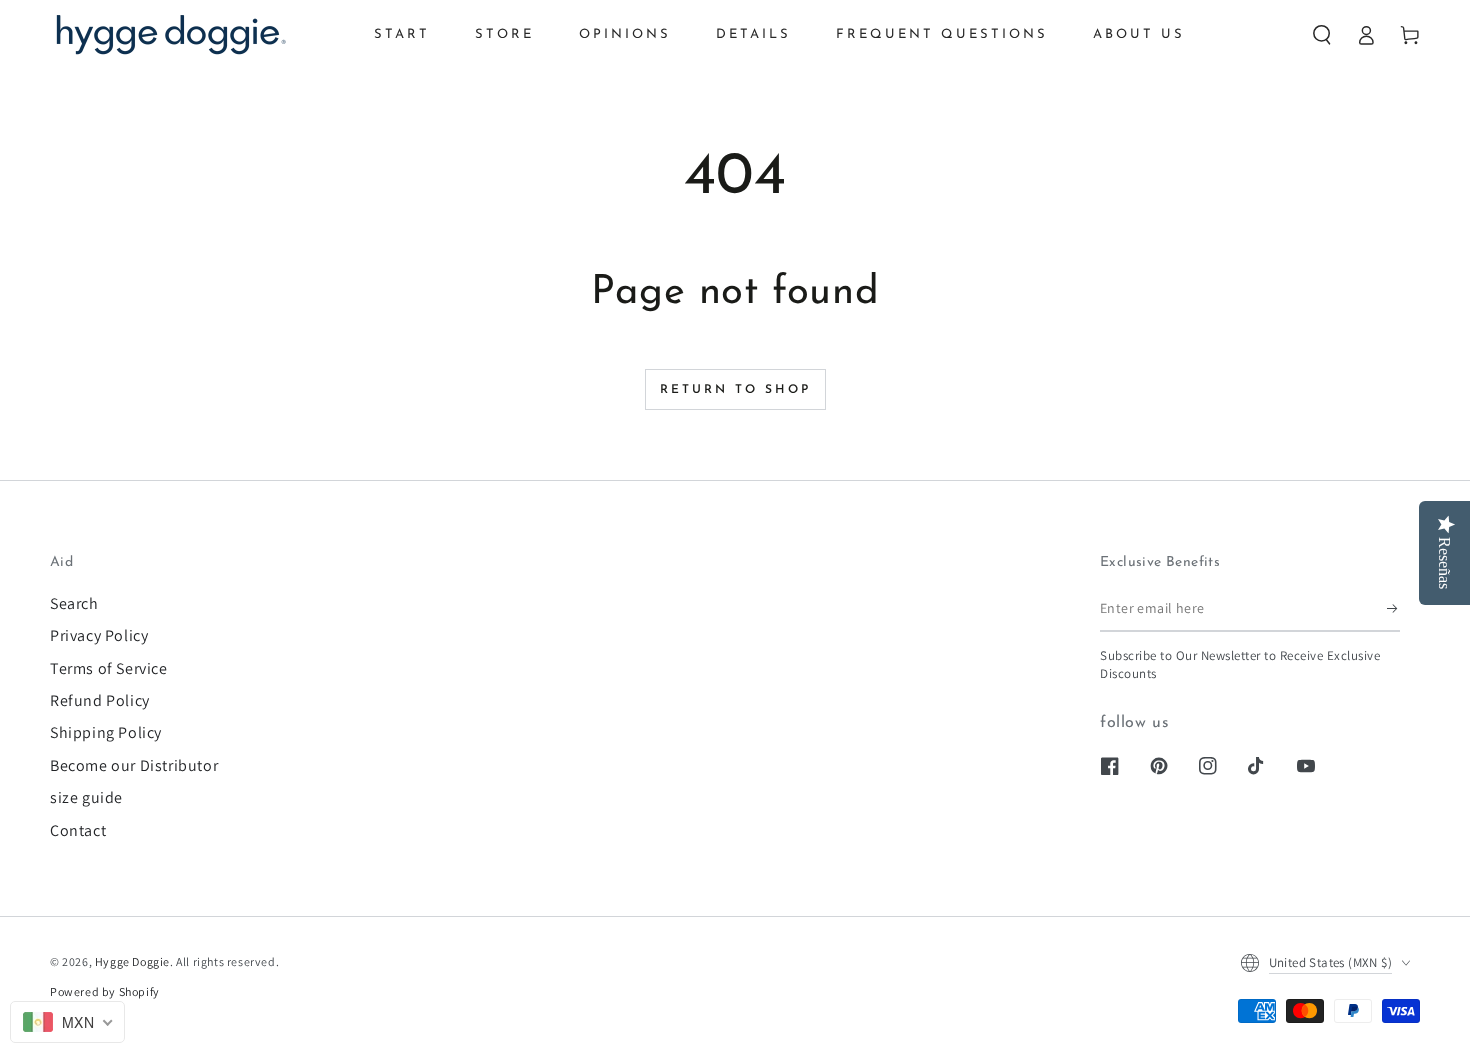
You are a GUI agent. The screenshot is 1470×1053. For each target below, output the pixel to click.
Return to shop (735, 390)
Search (74, 603)
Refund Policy (100, 700)
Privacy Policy (99, 635)
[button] (1322, 35)
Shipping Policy (106, 732)
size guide (86, 797)
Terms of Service (109, 668)
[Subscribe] (1393, 609)
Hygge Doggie (132, 961)
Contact (78, 830)
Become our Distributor (134, 765)
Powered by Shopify (105, 991)
